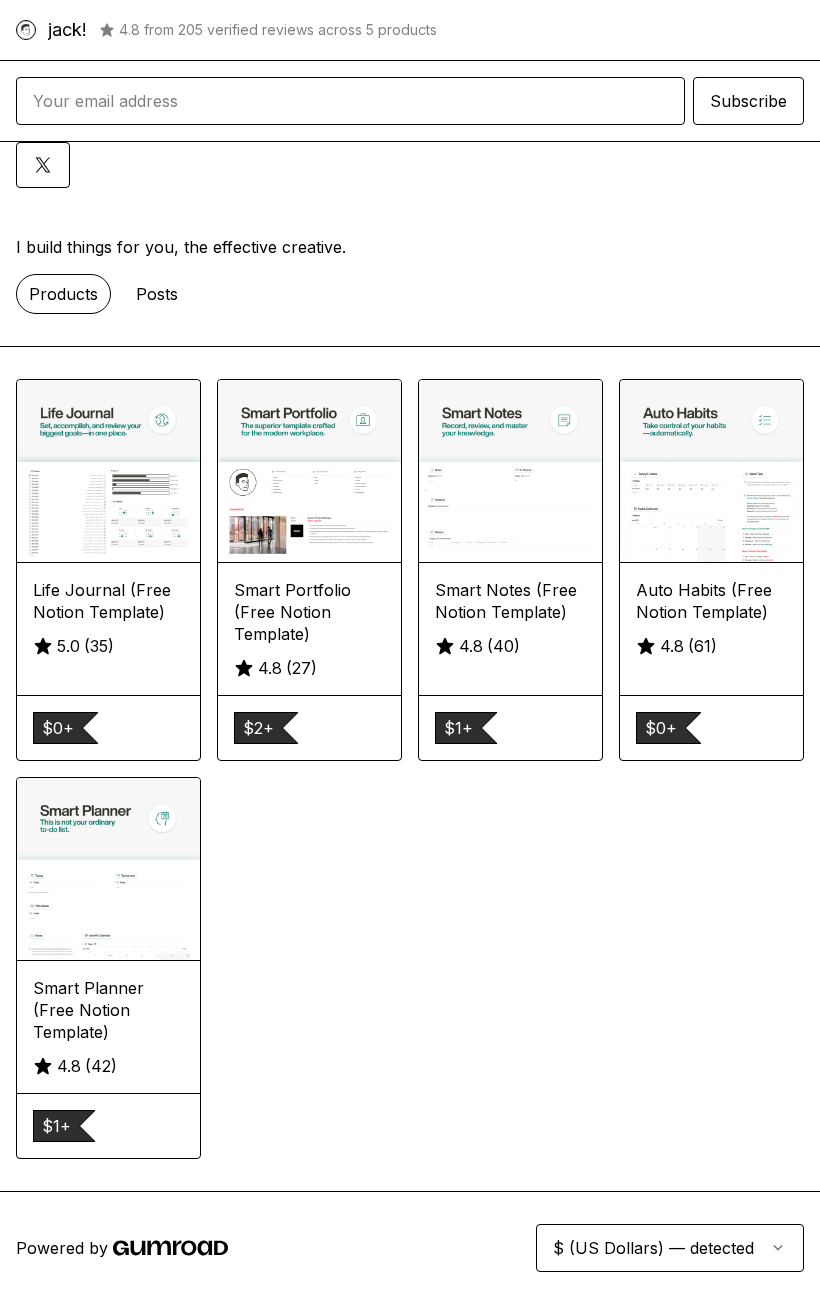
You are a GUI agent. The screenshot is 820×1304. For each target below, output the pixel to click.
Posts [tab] (157, 294)
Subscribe (748, 101)
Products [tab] (63, 294)
